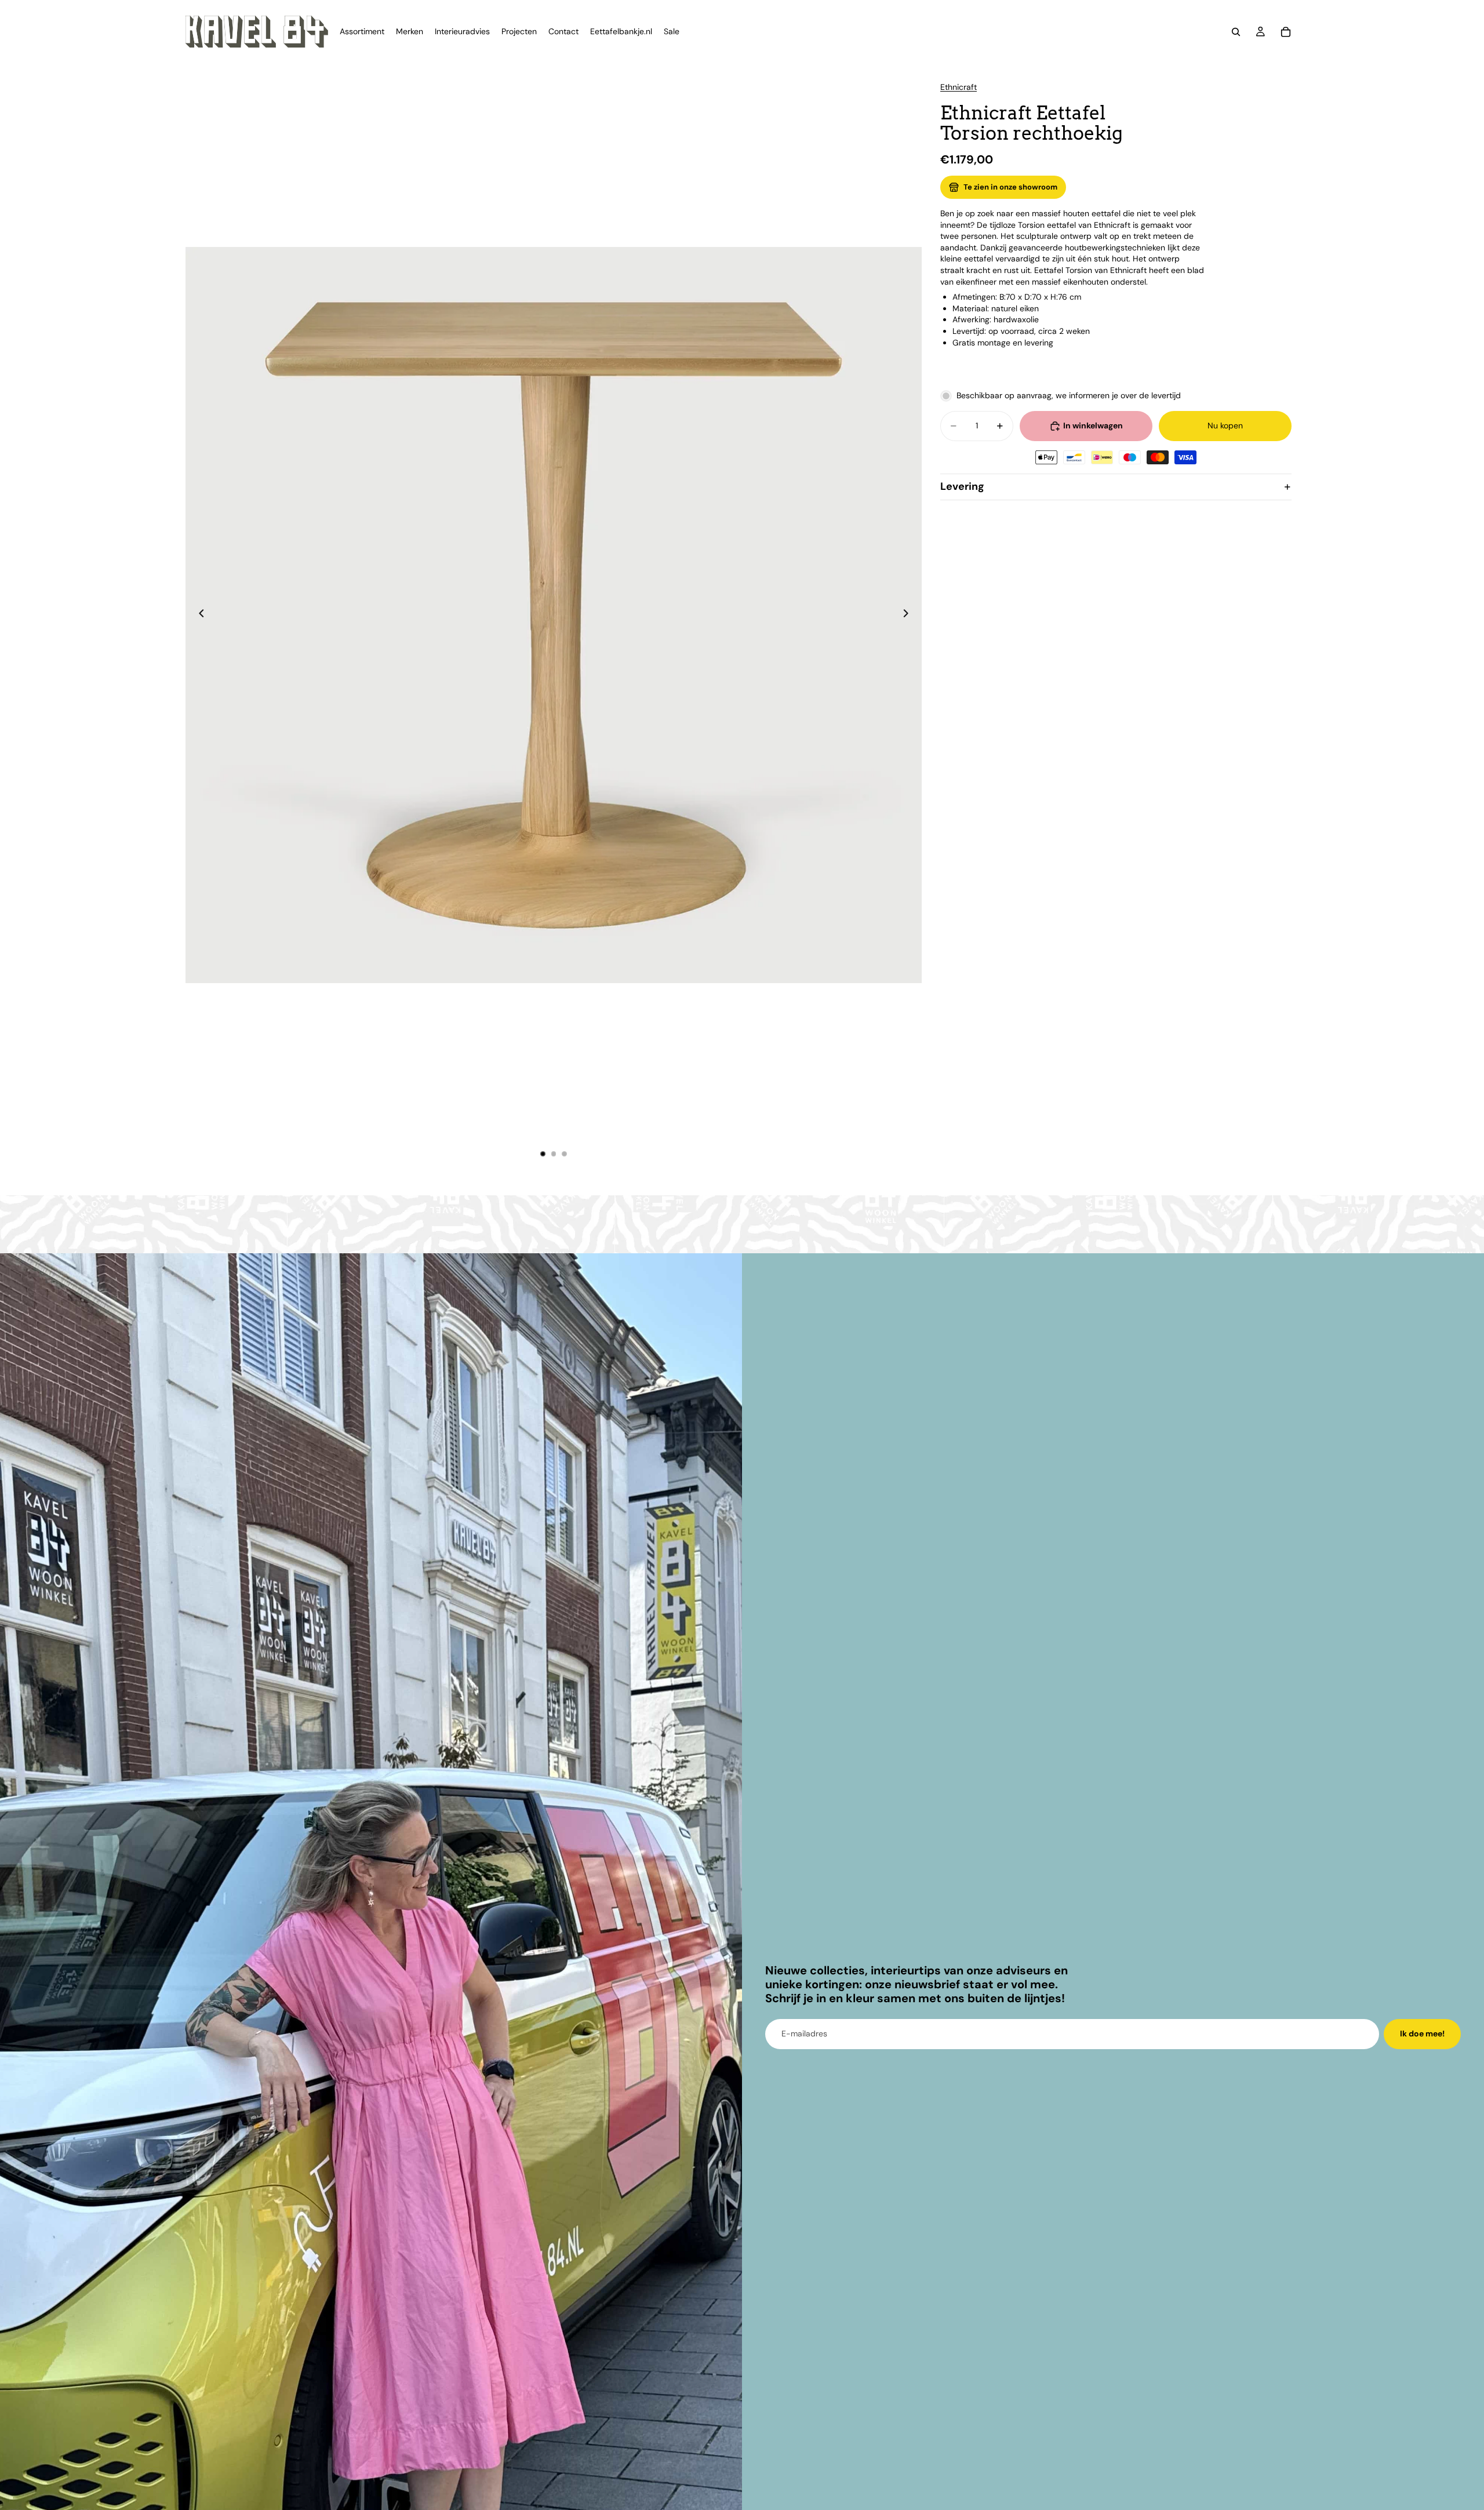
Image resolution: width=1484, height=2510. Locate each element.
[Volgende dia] (909, 615)
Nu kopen (1225, 425)
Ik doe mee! (1422, 2034)
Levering (962, 486)
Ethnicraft (959, 87)
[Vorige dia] (198, 615)
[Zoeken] (1236, 32)
